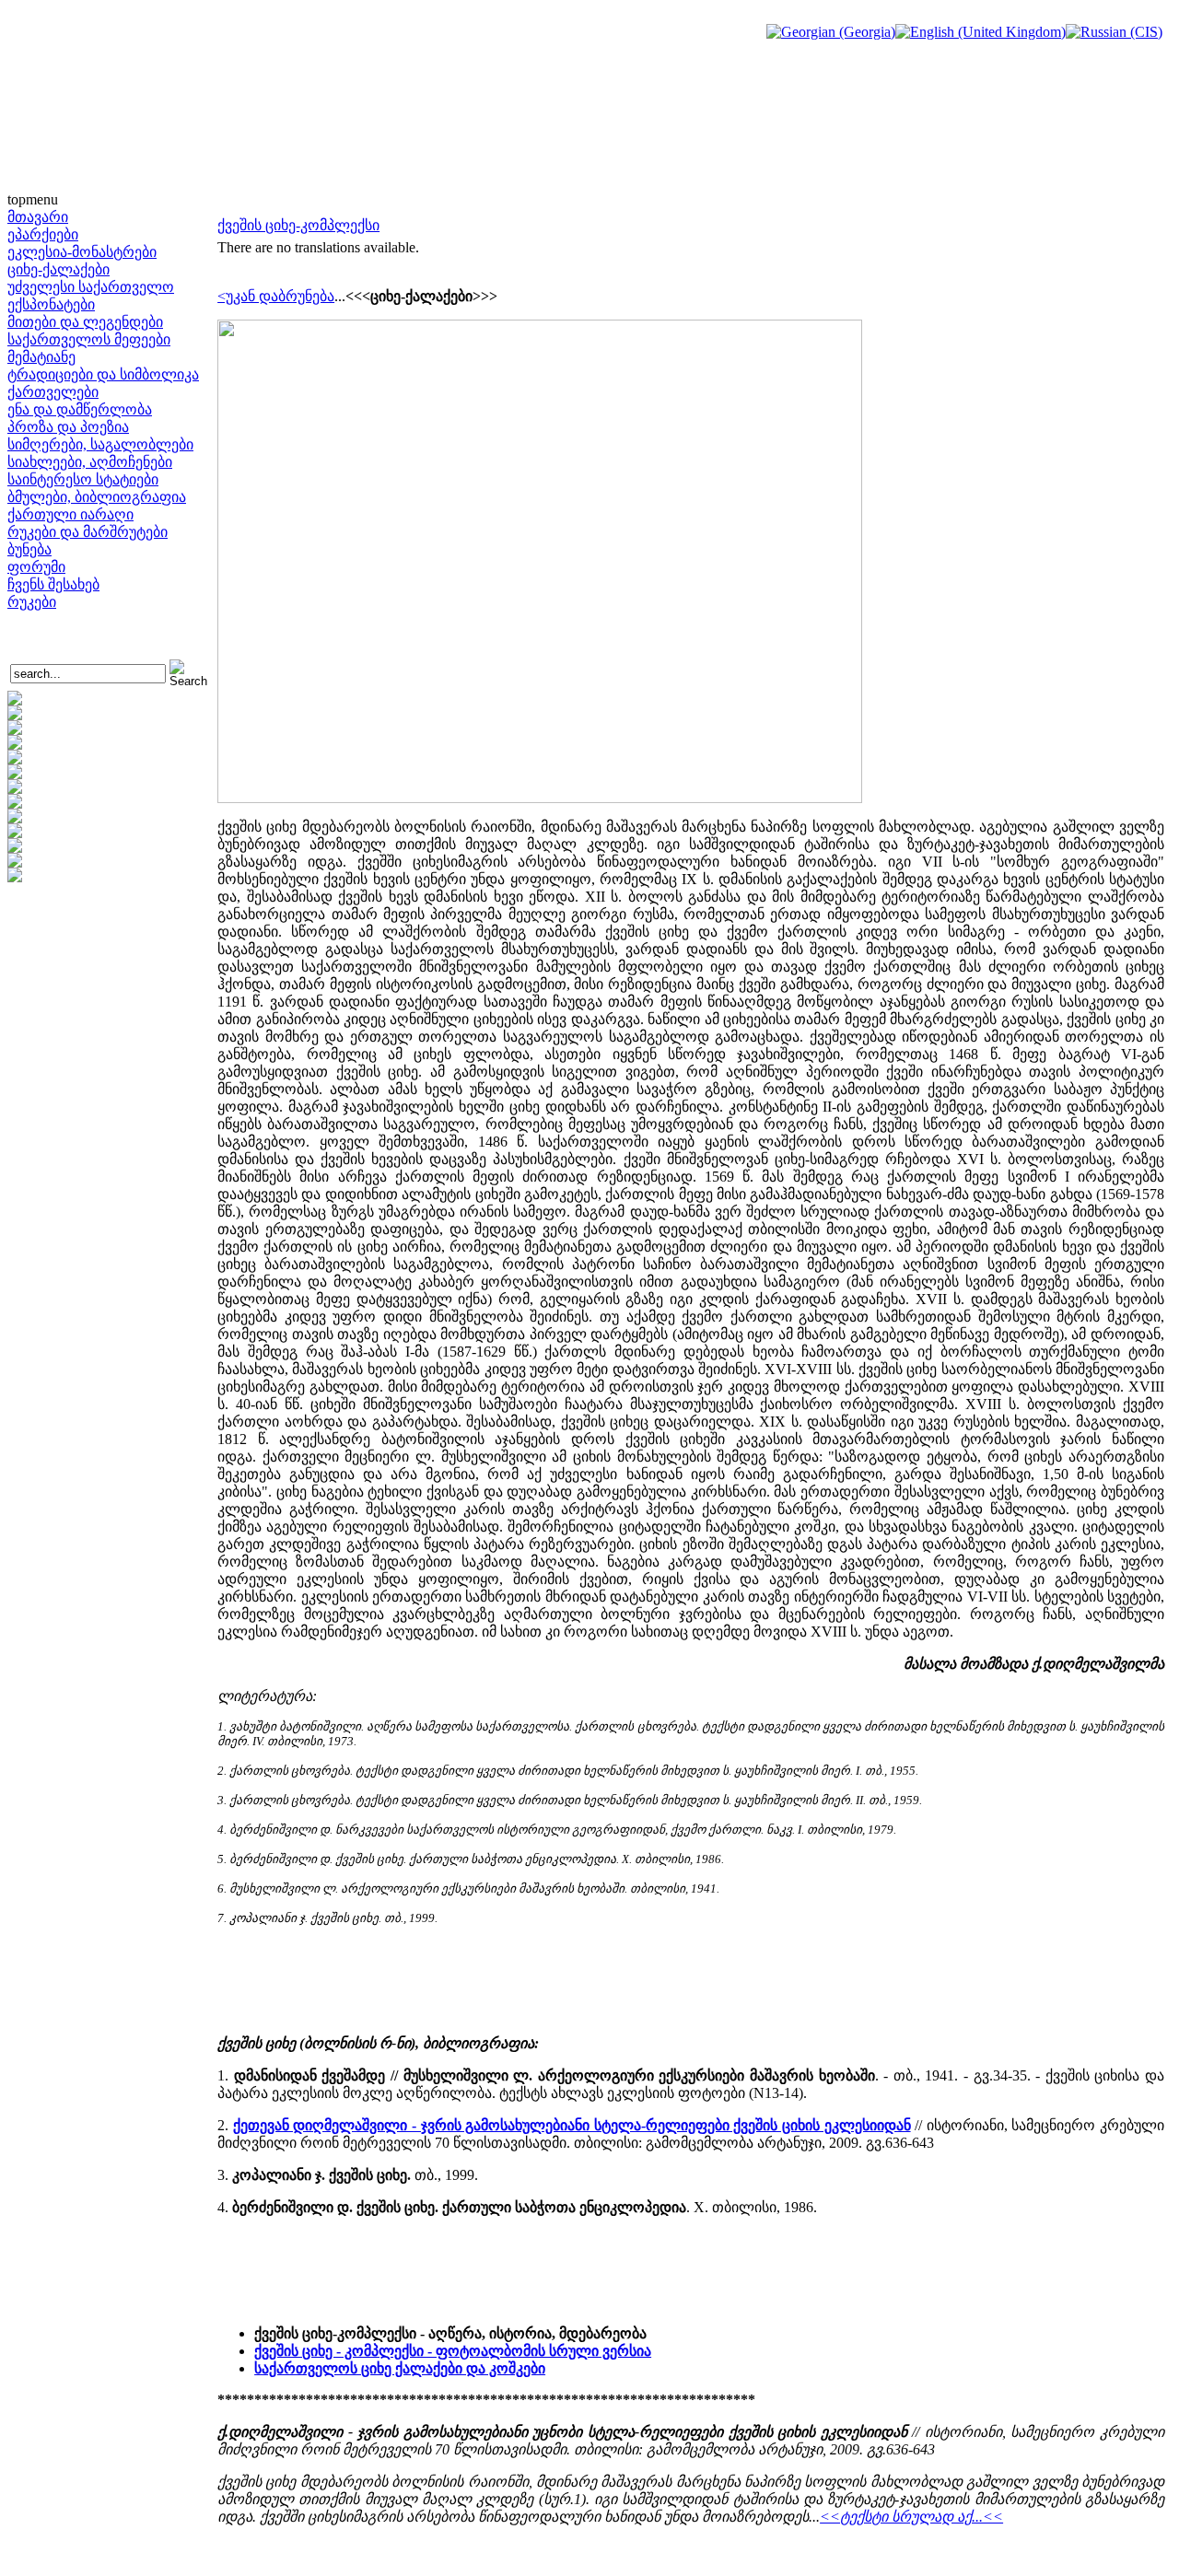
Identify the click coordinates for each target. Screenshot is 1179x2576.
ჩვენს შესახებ (53, 584)
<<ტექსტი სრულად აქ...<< (911, 2517)
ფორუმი (36, 567)
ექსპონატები (51, 304)
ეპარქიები (43, 234)
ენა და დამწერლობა (80, 409)
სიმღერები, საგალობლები (100, 444)
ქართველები (53, 392)
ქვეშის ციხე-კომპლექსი (298, 225)
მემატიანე (41, 357)
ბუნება (29, 549)
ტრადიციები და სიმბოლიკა (103, 374)
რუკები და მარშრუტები (88, 532)
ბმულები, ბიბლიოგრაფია (97, 497)
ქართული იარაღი (70, 514)
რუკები (32, 602)
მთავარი (38, 217)
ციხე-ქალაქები (58, 269)
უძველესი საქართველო (91, 287)
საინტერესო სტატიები (83, 479)
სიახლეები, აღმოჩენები (90, 462)
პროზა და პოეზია (68, 427)
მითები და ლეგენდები (85, 322)
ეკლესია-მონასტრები (82, 252)
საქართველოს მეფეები (89, 339)
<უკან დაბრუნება (276, 296)
